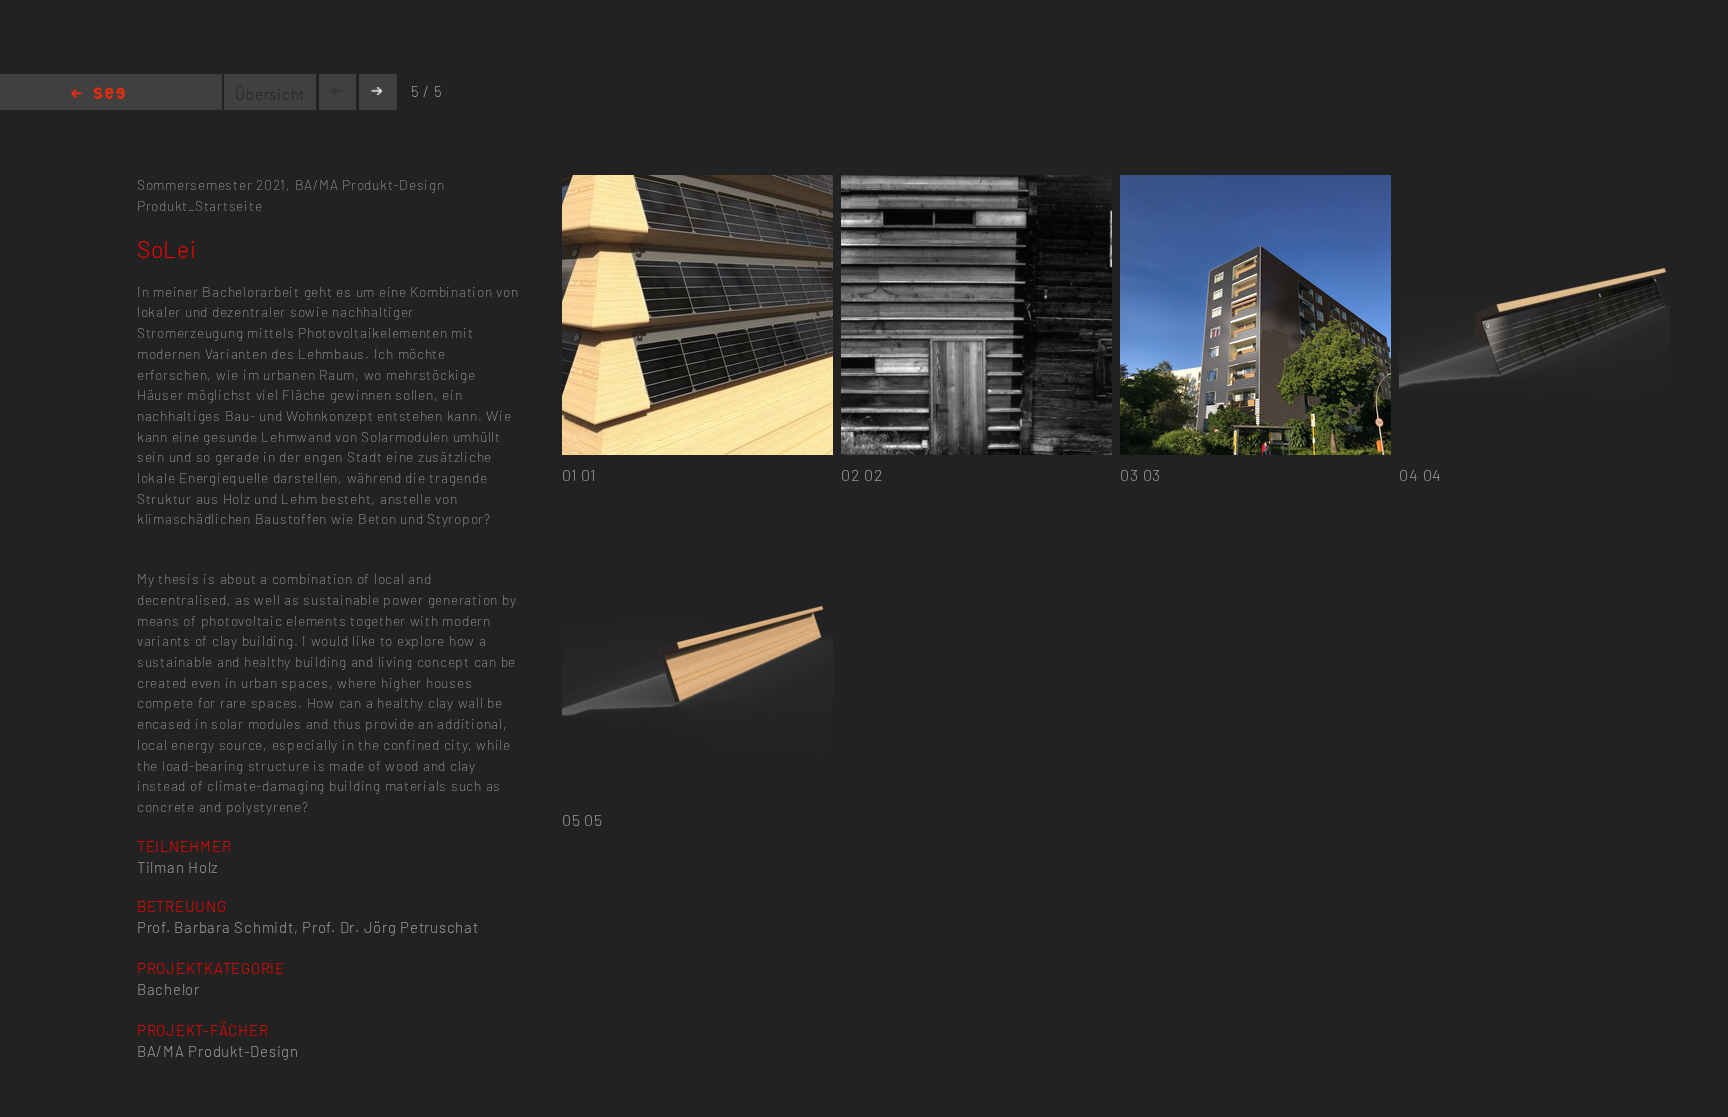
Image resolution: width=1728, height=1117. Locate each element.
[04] (1534, 186)
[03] (1255, 186)
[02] (976, 186)
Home (98, 94)
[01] (697, 186)
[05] (697, 531)
